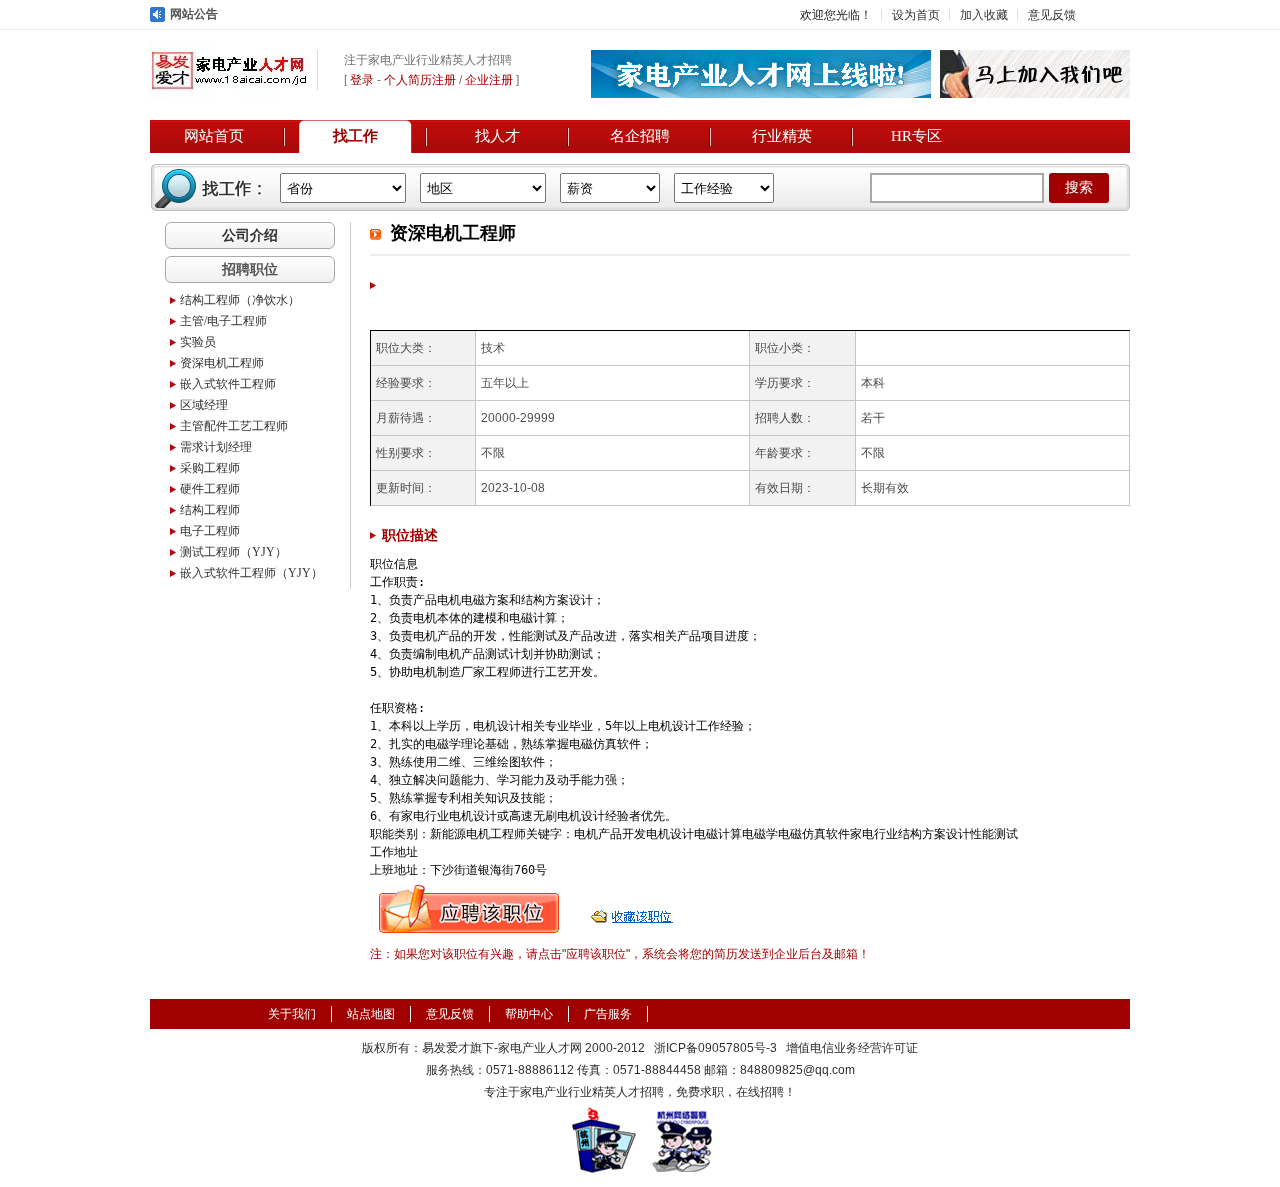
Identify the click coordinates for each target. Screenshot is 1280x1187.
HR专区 (916, 136)
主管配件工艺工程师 (234, 426)
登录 (362, 80)
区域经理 (204, 405)
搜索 (1079, 187)
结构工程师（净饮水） (240, 300)
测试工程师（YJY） (233, 552)
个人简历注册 (420, 80)
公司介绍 (250, 235)
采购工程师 (210, 468)
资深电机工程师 (222, 363)
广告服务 (608, 1014)
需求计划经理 (216, 447)
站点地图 (371, 1014)
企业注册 (489, 80)
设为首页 (916, 15)
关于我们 (292, 1014)
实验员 (198, 342)
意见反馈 (1052, 15)
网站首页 (214, 136)
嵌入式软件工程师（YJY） (251, 573)
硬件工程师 (210, 489)
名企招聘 (640, 136)
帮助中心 (529, 1014)
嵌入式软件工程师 (228, 384)
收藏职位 (634, 909)
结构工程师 (210, 510)
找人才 (497, 136)
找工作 (355, 136)
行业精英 (782, 136)
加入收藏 (984, 15)
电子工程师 (210, 531)
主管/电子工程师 (223, 321)
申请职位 (469, 909)
